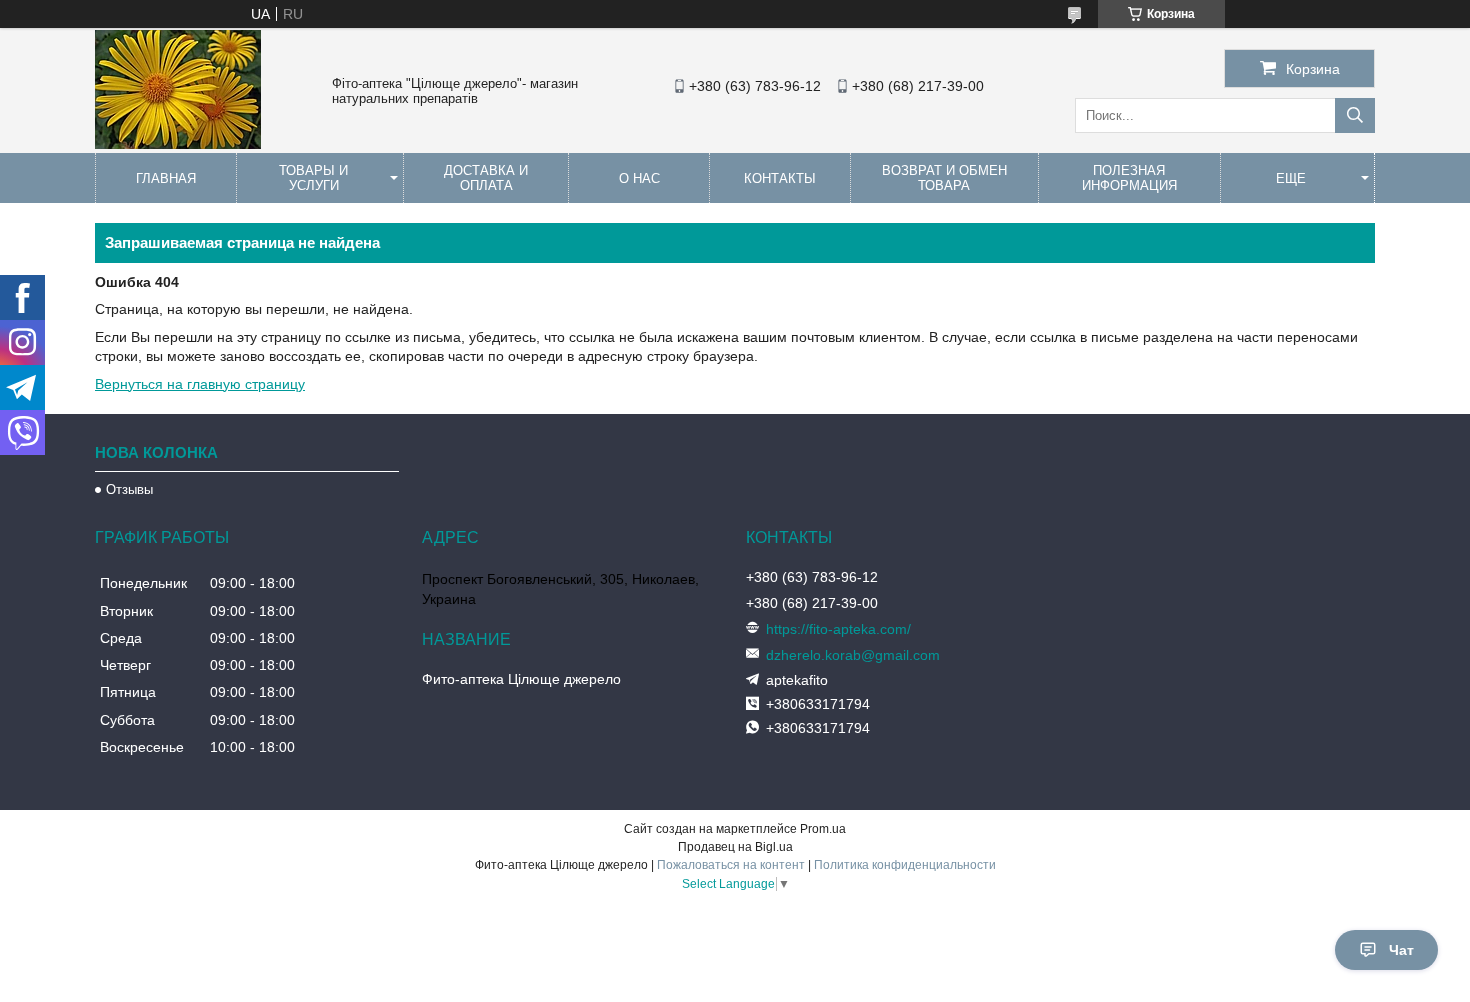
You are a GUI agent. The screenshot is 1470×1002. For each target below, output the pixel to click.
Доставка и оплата (486, 178)
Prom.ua (823, 829)
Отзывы (129, 489)
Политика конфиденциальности (905, 865)
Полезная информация (1129, 178)
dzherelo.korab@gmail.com (853, 655)
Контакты (780, 178)
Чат (1401, 950)
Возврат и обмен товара (944, 178)
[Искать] (1355, 115)
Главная (166, 178)
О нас (639, 178)
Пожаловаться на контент (731, 865)
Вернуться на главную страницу (200, 384)
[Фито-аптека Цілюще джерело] (178, 144)
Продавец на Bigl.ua (735, 847)
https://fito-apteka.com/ (838, 629)
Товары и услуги (313, 178)
